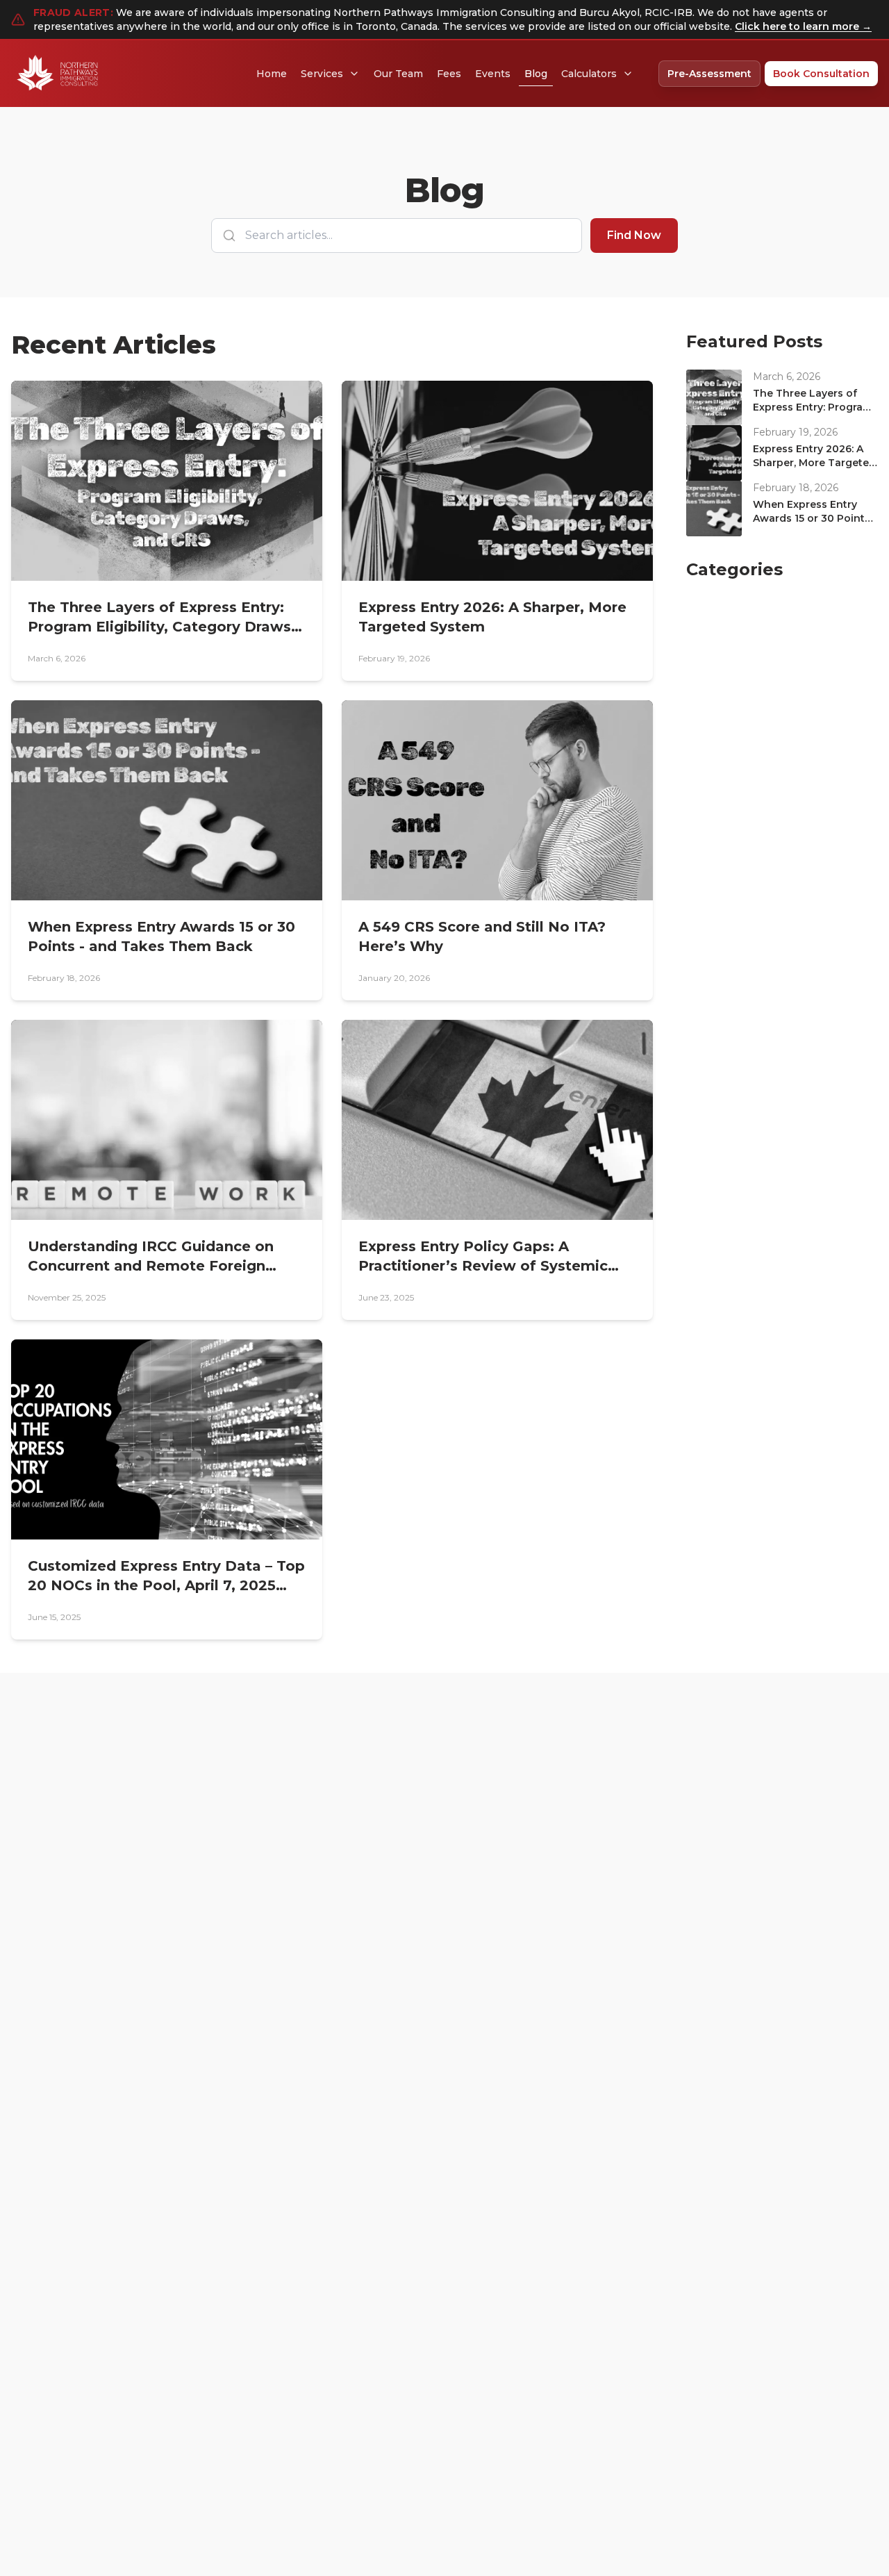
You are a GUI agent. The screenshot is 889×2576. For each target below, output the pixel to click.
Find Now (634, 235)
